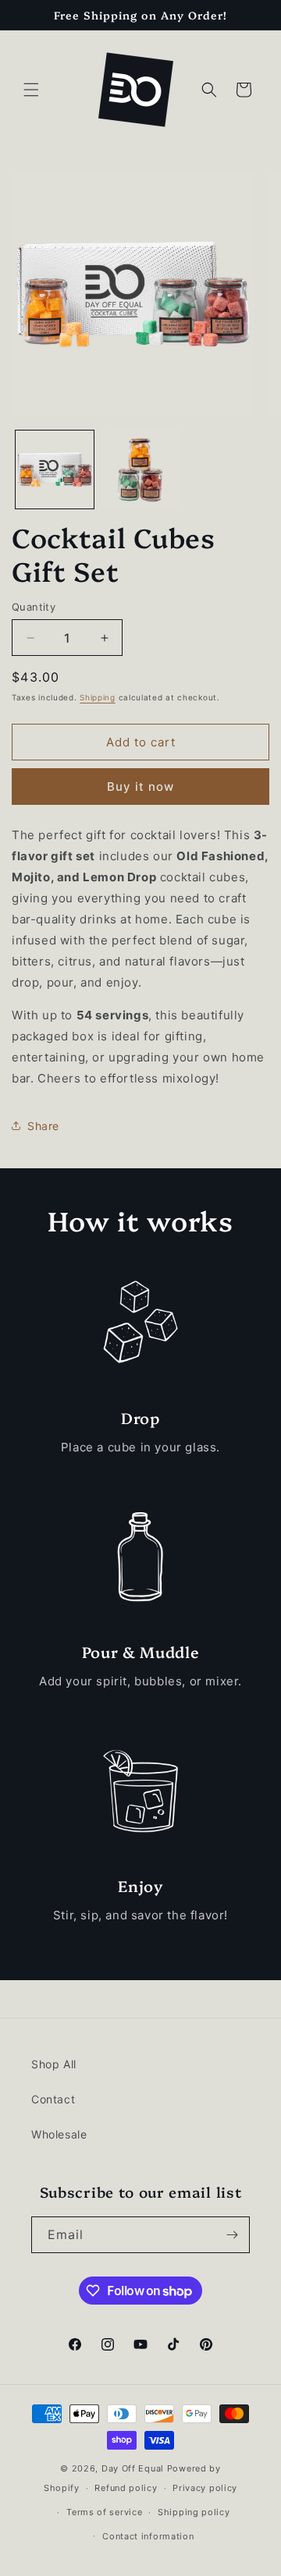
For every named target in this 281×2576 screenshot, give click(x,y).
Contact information (148, 2536)
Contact (53, 2099)
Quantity (34, 607)
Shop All (54, 2064)
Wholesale (59, 2134)
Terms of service (104, 2512)
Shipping (98, 697)
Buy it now (140, 787)
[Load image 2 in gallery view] (140, 469)
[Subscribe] (232, 2235)
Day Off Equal (133, 2468)
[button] (31, 90)
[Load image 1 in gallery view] (55, 469)
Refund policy (126, 2488)
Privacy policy (205, 2488)
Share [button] (43, 1126)
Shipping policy (194, 2512)
